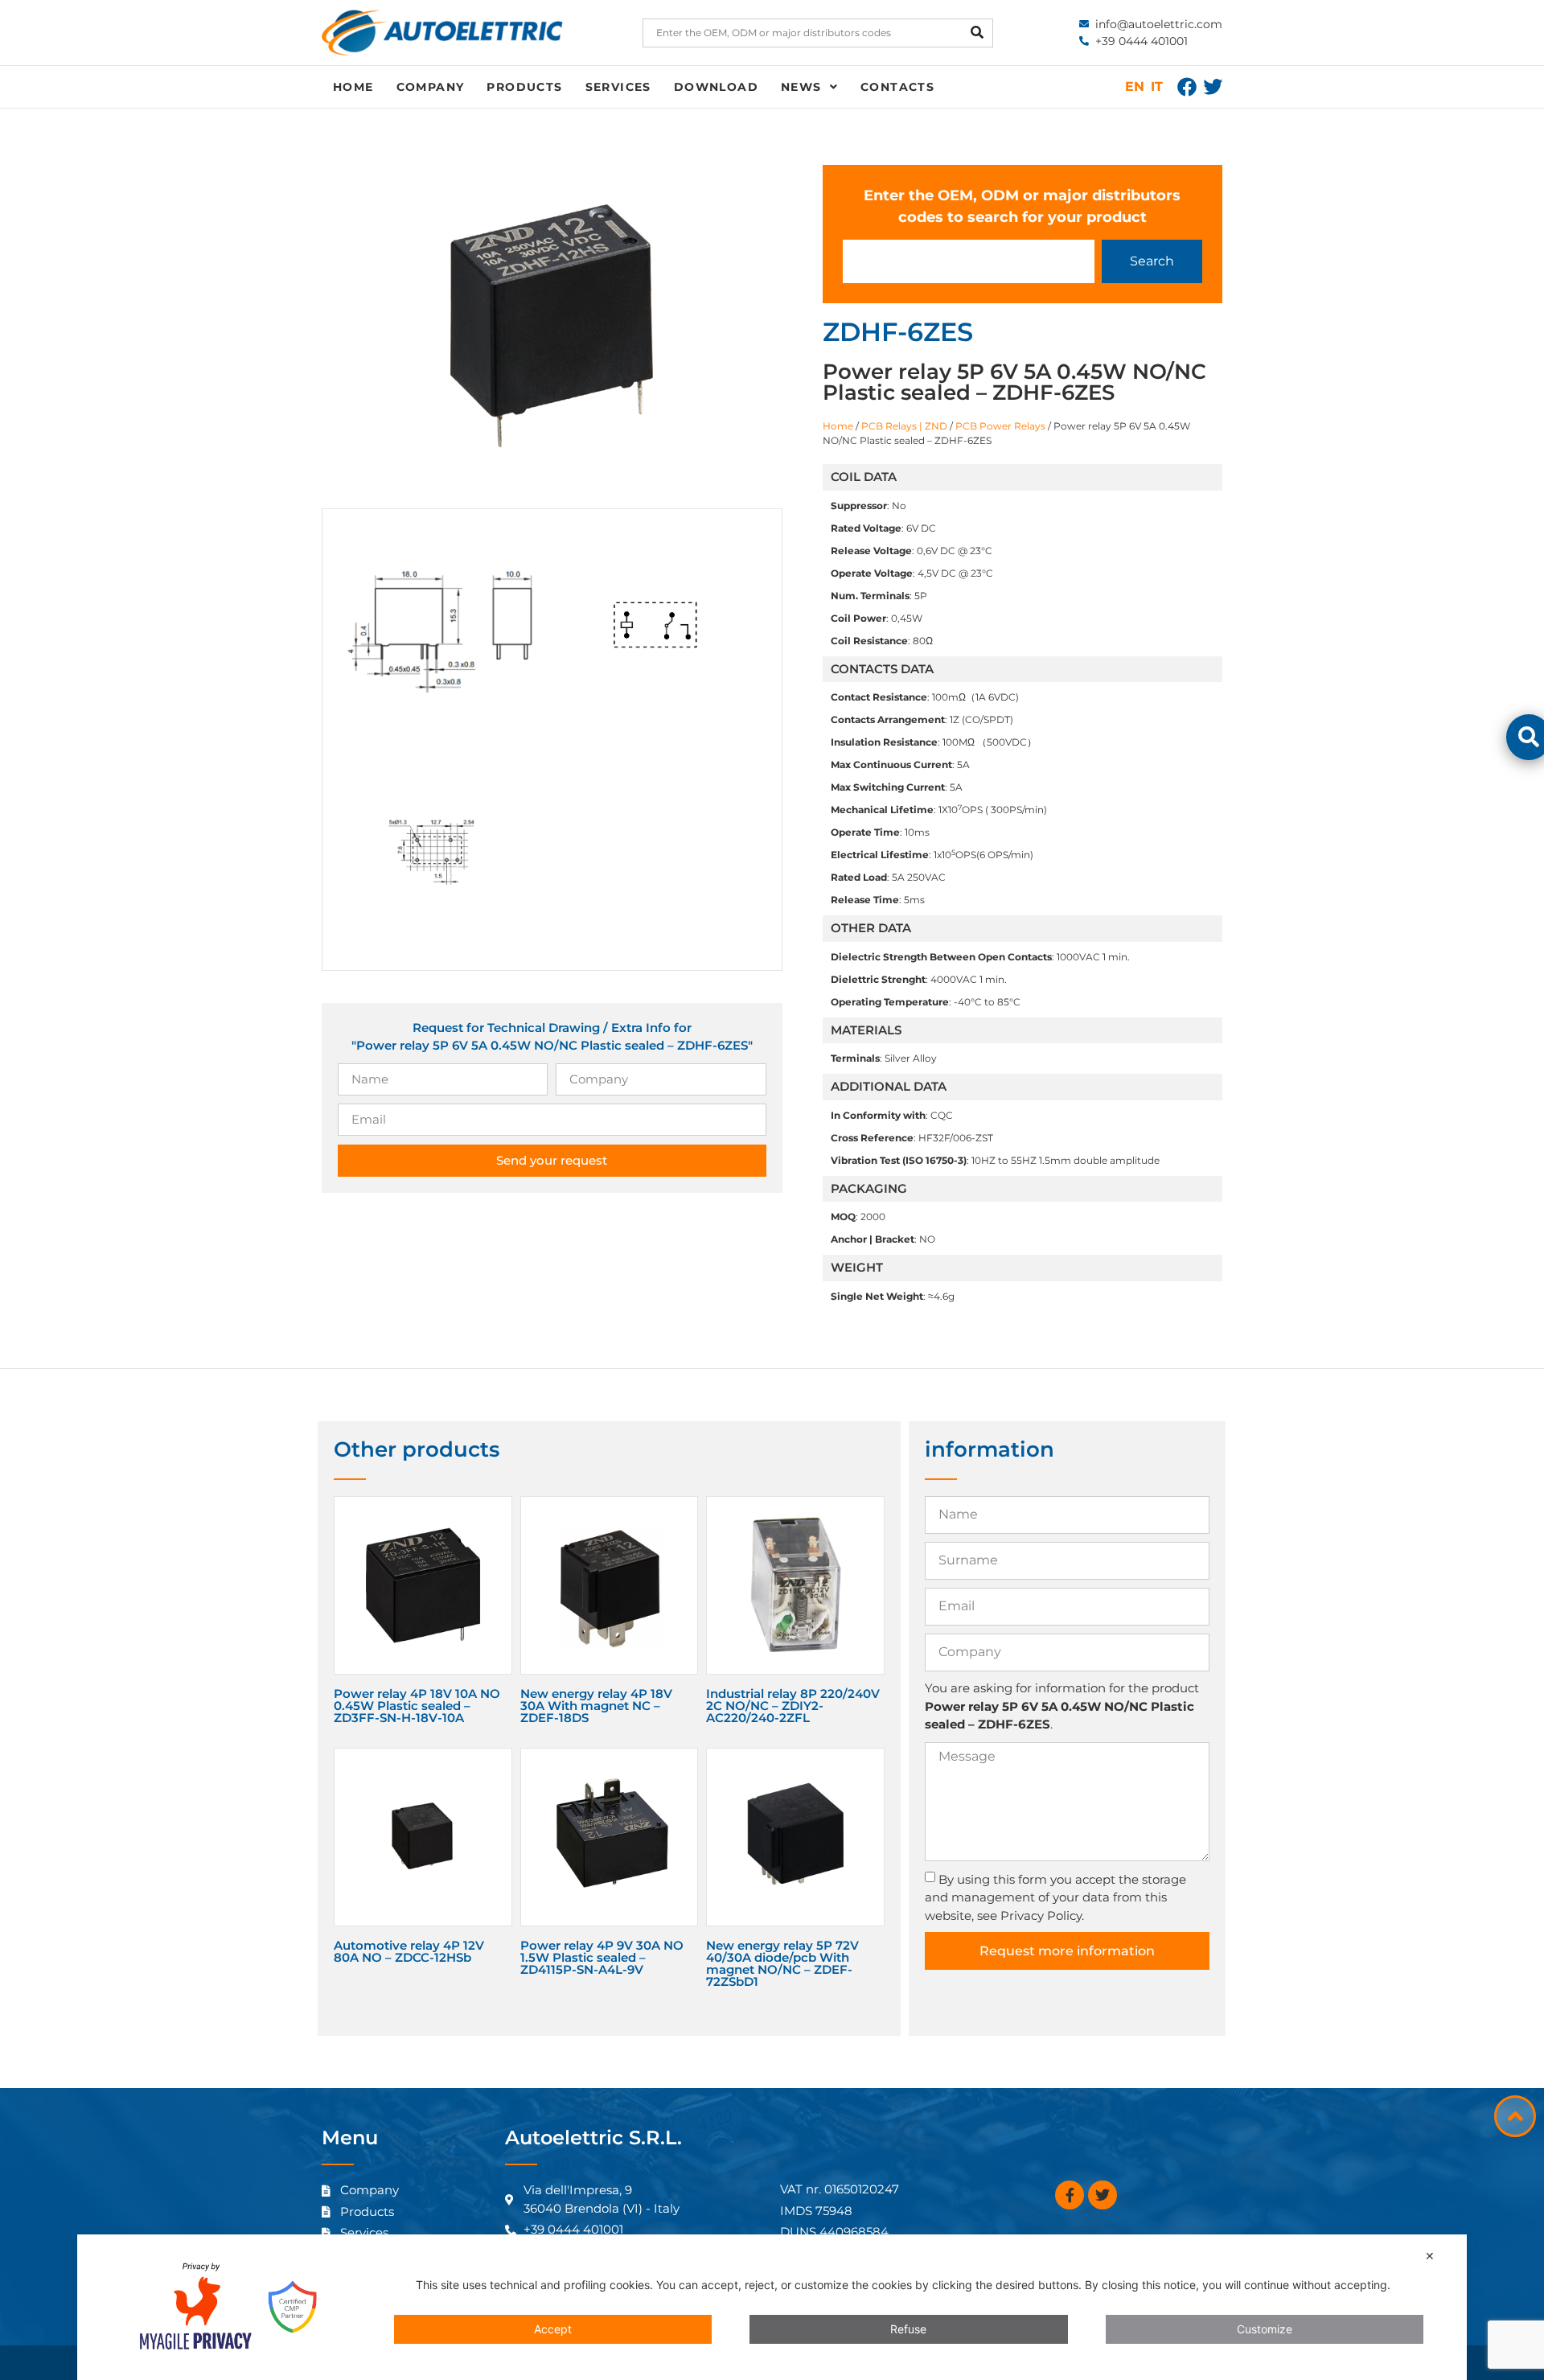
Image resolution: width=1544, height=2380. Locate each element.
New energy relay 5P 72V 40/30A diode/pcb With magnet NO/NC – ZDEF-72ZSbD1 (782, 1963)
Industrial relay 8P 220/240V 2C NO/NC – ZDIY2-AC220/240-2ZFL (793, 1706)
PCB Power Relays (1000, 426)
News (801, 87)
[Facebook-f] (1070, 2195)
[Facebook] (1187, 87)
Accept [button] (553, 2329)
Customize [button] (1265, 2329)
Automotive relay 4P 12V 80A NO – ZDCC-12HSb (409, 1951)
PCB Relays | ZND (904, 426)
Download (716, 87)
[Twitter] (1213, 87)
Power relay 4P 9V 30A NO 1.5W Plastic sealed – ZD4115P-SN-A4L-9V (602, 1957)
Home (353, 87)
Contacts (897, 87)
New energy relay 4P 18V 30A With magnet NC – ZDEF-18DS (596, 1706)
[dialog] (772, 2307)
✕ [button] (1430, 2256)
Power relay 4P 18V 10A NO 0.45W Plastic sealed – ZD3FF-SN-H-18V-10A (417, 1706)
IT (1157, 86)
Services (618, 87)
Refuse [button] (908, 2329)
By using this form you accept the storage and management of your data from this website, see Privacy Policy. (1055, 1897)
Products (524, 87)
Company (431, 87)
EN (1135, 86)
